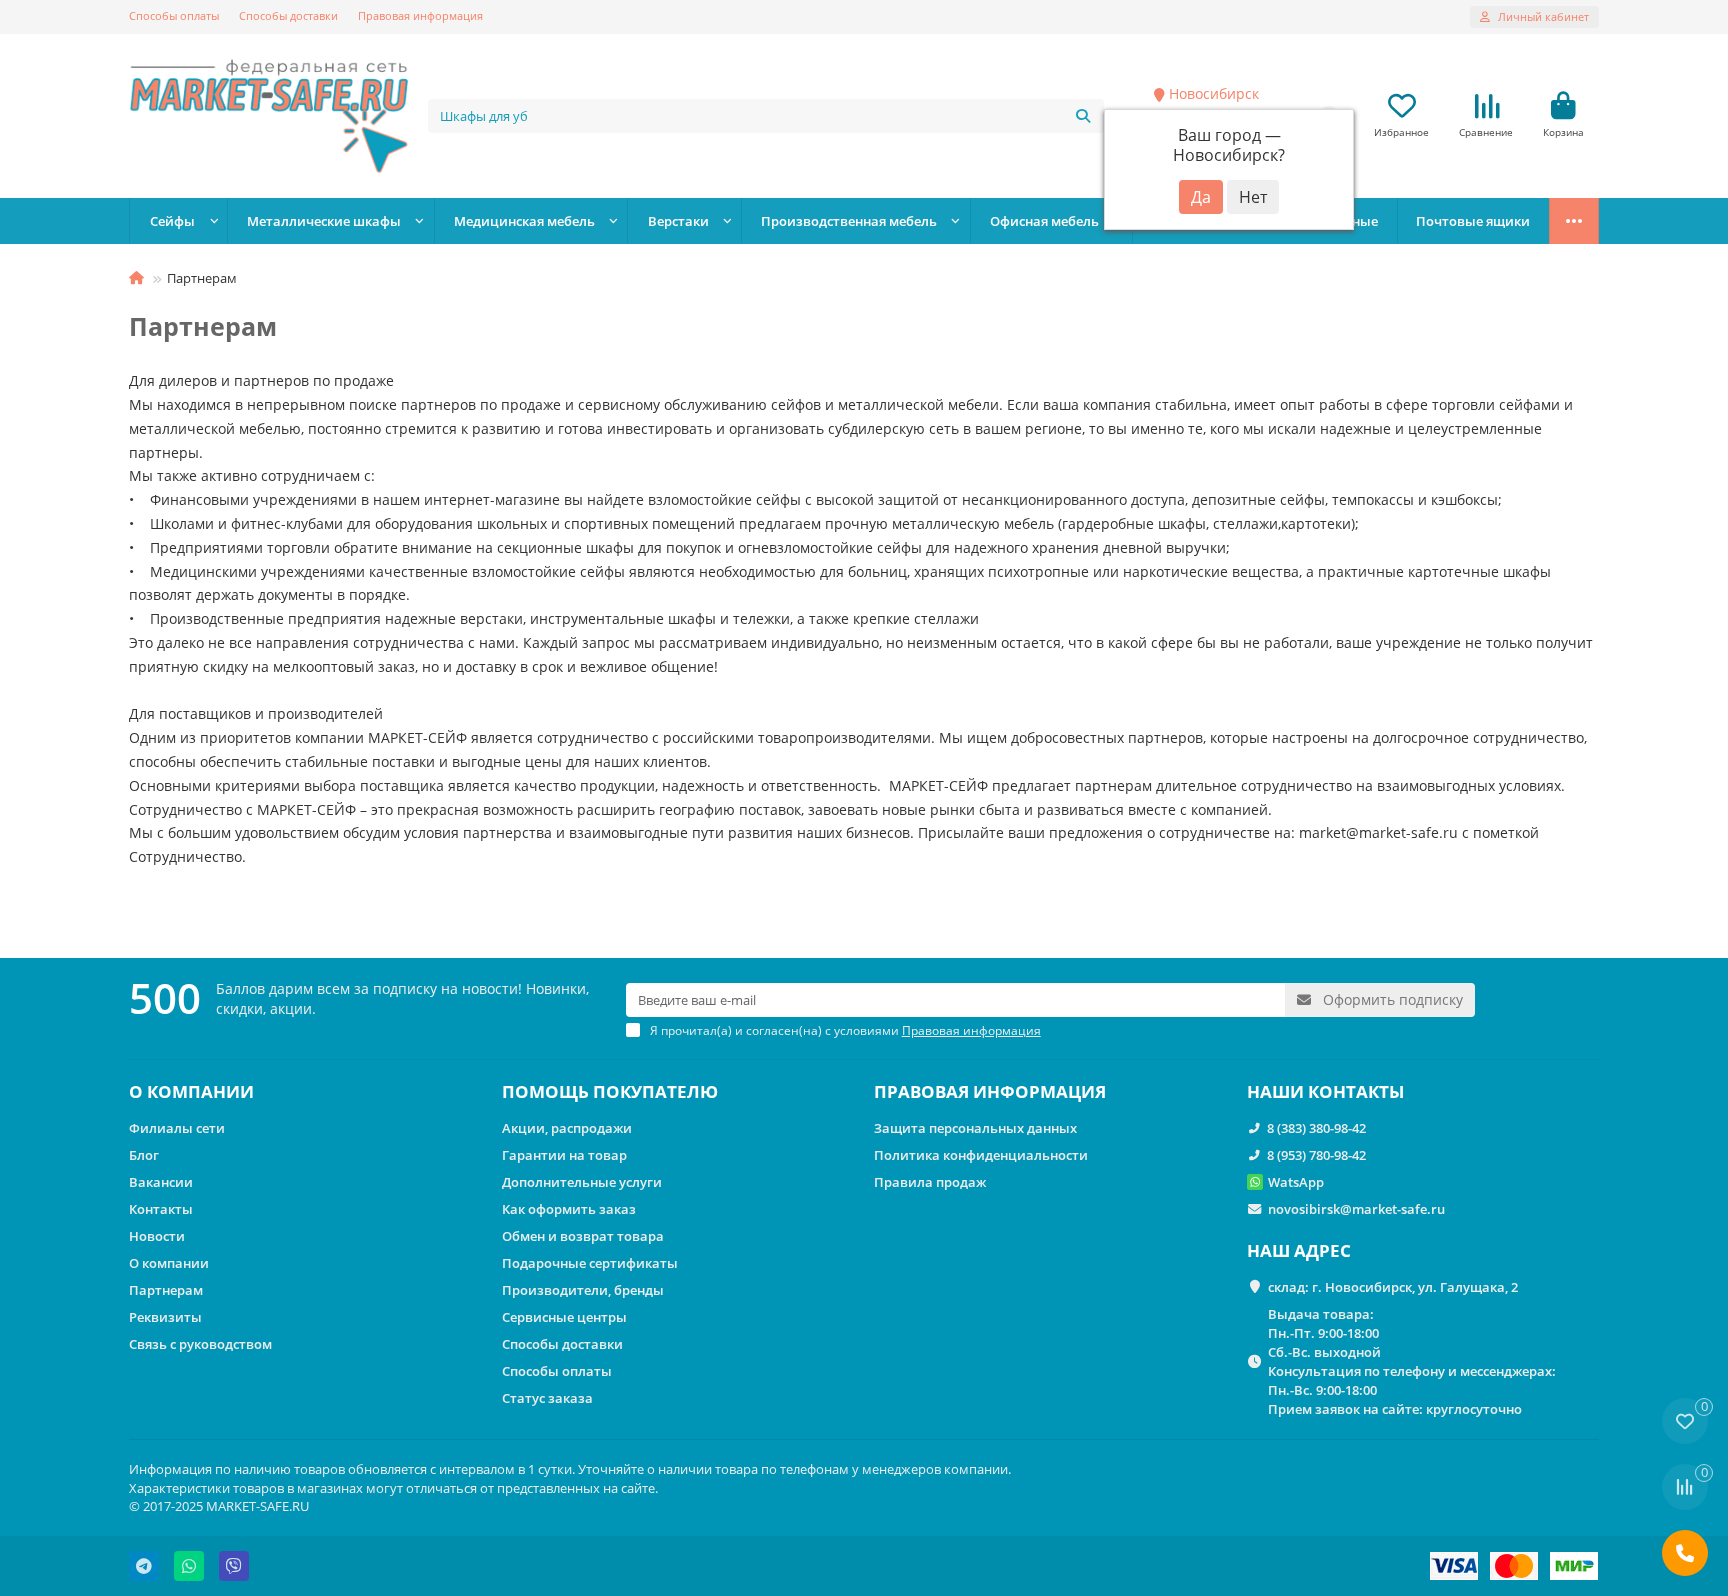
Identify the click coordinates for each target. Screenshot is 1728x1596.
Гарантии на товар (564, 1155)
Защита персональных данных (975, 1128)
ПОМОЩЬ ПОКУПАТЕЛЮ (610, 1091)
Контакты (161, 1209)
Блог (144, 1155)
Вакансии (161, 1182)
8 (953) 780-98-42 (1316, 1155)
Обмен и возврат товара (583, 1236)
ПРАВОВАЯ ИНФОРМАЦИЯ (990, 1091)
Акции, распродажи (567, 1128)
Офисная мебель (1044, 221)
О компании (169, 1263)
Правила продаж (930, 1182)
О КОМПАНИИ (191, 1091)
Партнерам (166, 1290)
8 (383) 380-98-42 (1316, 1128)
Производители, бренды (583, 1290)
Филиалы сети (177, 1128)
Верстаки (678, 221)
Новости (157, 1236)
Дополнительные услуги (582, 1182)
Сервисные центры (564, 1317)
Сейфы (172, 221)
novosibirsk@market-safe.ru (1356, 1209)
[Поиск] (1083, 116)
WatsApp (1296, 1182)
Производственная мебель (849, 221)
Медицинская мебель (524, 221)
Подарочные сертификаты (590, 1263)
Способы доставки (288, 15)
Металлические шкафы (324, 221)
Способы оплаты (174, 15)
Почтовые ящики (1473, 221)
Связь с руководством (200, 1344)
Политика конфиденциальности (981, 1155)
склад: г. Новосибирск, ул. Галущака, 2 (1393, 1287)
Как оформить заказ (569, 1209)
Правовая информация (420, 15)
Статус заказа (547, 1398)
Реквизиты (165, 1317)
